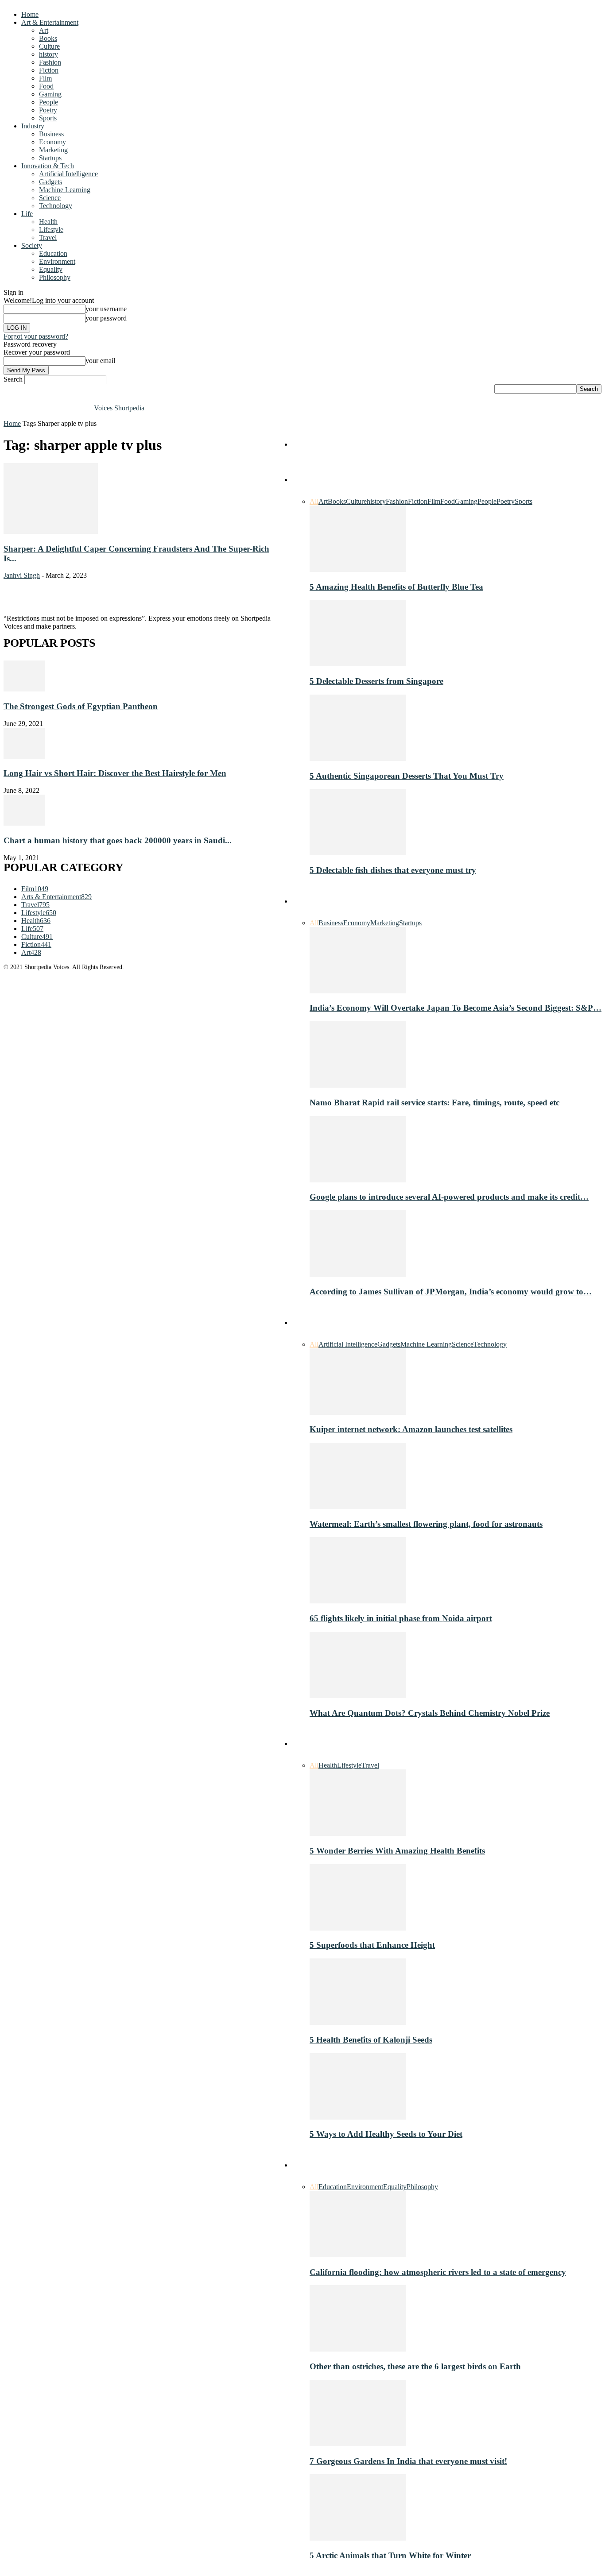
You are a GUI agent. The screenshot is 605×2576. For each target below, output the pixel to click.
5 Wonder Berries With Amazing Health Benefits (397, 1851)
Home (30, 14)
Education (53, 253)
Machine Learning (65, 190)
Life (27, 214)
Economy (52, 142)
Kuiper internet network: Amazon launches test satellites (411, 1429)
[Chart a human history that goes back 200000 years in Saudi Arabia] (24, 823)
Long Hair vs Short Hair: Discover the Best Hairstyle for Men (115, 773)
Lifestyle (51, 230)
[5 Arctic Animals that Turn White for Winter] (358, 2538)
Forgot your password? (36, 336)
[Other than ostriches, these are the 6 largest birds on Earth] (358, 2349)
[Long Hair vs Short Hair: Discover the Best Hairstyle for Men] (24, 756)
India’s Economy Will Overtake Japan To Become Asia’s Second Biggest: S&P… (456, 1008)
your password (106, 318)
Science (50, 198)
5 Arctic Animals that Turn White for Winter (390, 2555)
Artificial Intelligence (68, 174)
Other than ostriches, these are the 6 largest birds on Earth (415, 2366)
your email (100, 361)
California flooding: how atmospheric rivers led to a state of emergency (438, 2272)
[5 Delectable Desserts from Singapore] (358, 664)
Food (46, 86)
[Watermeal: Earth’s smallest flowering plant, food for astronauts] (358, 1507)
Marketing (53, 150)
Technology (56, 206)
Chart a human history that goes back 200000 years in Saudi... (118, 840)
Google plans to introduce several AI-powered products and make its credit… (449, 1197)
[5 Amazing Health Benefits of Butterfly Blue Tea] (358, 570)
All (314, 501)
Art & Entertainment (50, 22)
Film (45, 78)
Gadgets (50, 182)
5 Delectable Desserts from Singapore (376, 681)
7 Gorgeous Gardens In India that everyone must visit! (408, 2461)
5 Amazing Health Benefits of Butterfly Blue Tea (396, 587)
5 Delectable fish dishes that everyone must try (393, 870)
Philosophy (55, 277)
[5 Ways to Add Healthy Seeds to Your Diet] (358, 2117)
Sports (48, 118)
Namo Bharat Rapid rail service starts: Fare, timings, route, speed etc (434, 1103)
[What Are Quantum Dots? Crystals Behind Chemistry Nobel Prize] (358, 1696)
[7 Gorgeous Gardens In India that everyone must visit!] (358, 2444)
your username (106, 309)
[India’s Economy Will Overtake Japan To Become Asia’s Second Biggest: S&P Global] (358, 991)
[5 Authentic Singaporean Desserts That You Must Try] (358, 759)
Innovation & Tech (48, 166)
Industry (33, 126)
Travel (48, 238)
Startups (50, 158)
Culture (49, 46)
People (48, 102)
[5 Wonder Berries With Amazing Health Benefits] (358, 1833)
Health (48, 222)
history (48, 54)
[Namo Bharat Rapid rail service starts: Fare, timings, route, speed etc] (358, 1085)
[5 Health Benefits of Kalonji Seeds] (358, 2022)
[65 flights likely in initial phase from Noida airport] (358, 1601)
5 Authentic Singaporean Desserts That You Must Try (407, 776)
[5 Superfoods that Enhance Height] (358, 1928)
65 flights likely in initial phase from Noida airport (401, 1618)
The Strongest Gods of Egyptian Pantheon (81, 706)
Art (44, 30)
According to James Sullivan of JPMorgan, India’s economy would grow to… (451, 1292)
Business (51, 134)
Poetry (48, 110)
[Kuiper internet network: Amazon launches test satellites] (358, 1412)
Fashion (50, 62)
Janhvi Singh (22, 575)
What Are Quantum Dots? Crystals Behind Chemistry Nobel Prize (430, 1713)
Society (32, 245)
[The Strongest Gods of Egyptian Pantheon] (24, 689)
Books (48, 38)
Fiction (49, 70)
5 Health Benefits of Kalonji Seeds (371, 2040)
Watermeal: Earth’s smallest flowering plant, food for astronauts (426, 1524)
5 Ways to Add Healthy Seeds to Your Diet (386, 2134)
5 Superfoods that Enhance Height (372, 1945)
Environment (57, 261)
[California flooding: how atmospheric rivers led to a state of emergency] (358, 2255)
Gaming (50, 94)
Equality (51, 269)
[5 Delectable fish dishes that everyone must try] (358, 853)
